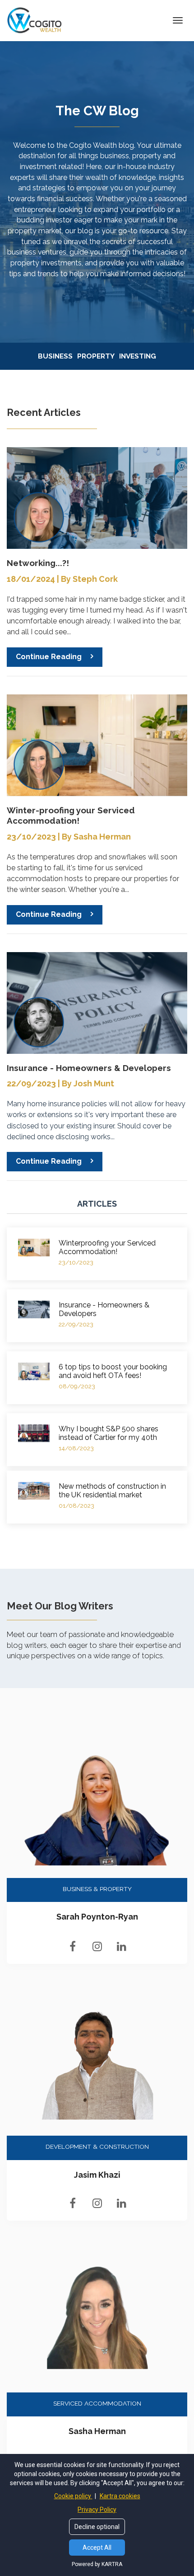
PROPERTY (96, 356)
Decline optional (97, 2527)
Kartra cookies (120, 2496)
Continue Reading (49, 657)
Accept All (97, 2548)
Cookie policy (73, 2496)
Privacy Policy (97, 2510)
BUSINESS (55, 356)
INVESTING (138, 356)
